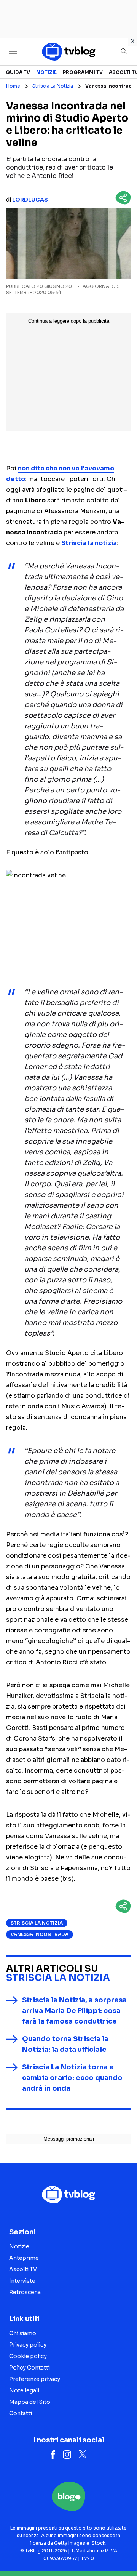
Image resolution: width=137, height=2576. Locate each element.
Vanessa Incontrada (40, 1934)
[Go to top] (122, 2551)
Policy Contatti (29, 2368)
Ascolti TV (23, 2269)
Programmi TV (83, 72)
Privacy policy (28, 2345)
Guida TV (18, 72)
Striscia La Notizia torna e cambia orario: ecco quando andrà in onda (72, 2078)
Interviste (22, 2281)
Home (13, 86)
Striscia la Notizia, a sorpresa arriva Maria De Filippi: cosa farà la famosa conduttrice (74, 2011)
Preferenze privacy (35, 2379)
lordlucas (30, 200)
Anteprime (24, 2258)
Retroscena (25, 2292)
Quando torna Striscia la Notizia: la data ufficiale (65, 2044)
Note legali (24, 2390)
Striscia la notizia (89, 543)
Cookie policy (28, 2356)
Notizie (46, 72)
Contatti (21, 2413)
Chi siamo (23, 2333)
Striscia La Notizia (53, 86)
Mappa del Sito (30, 2402)
